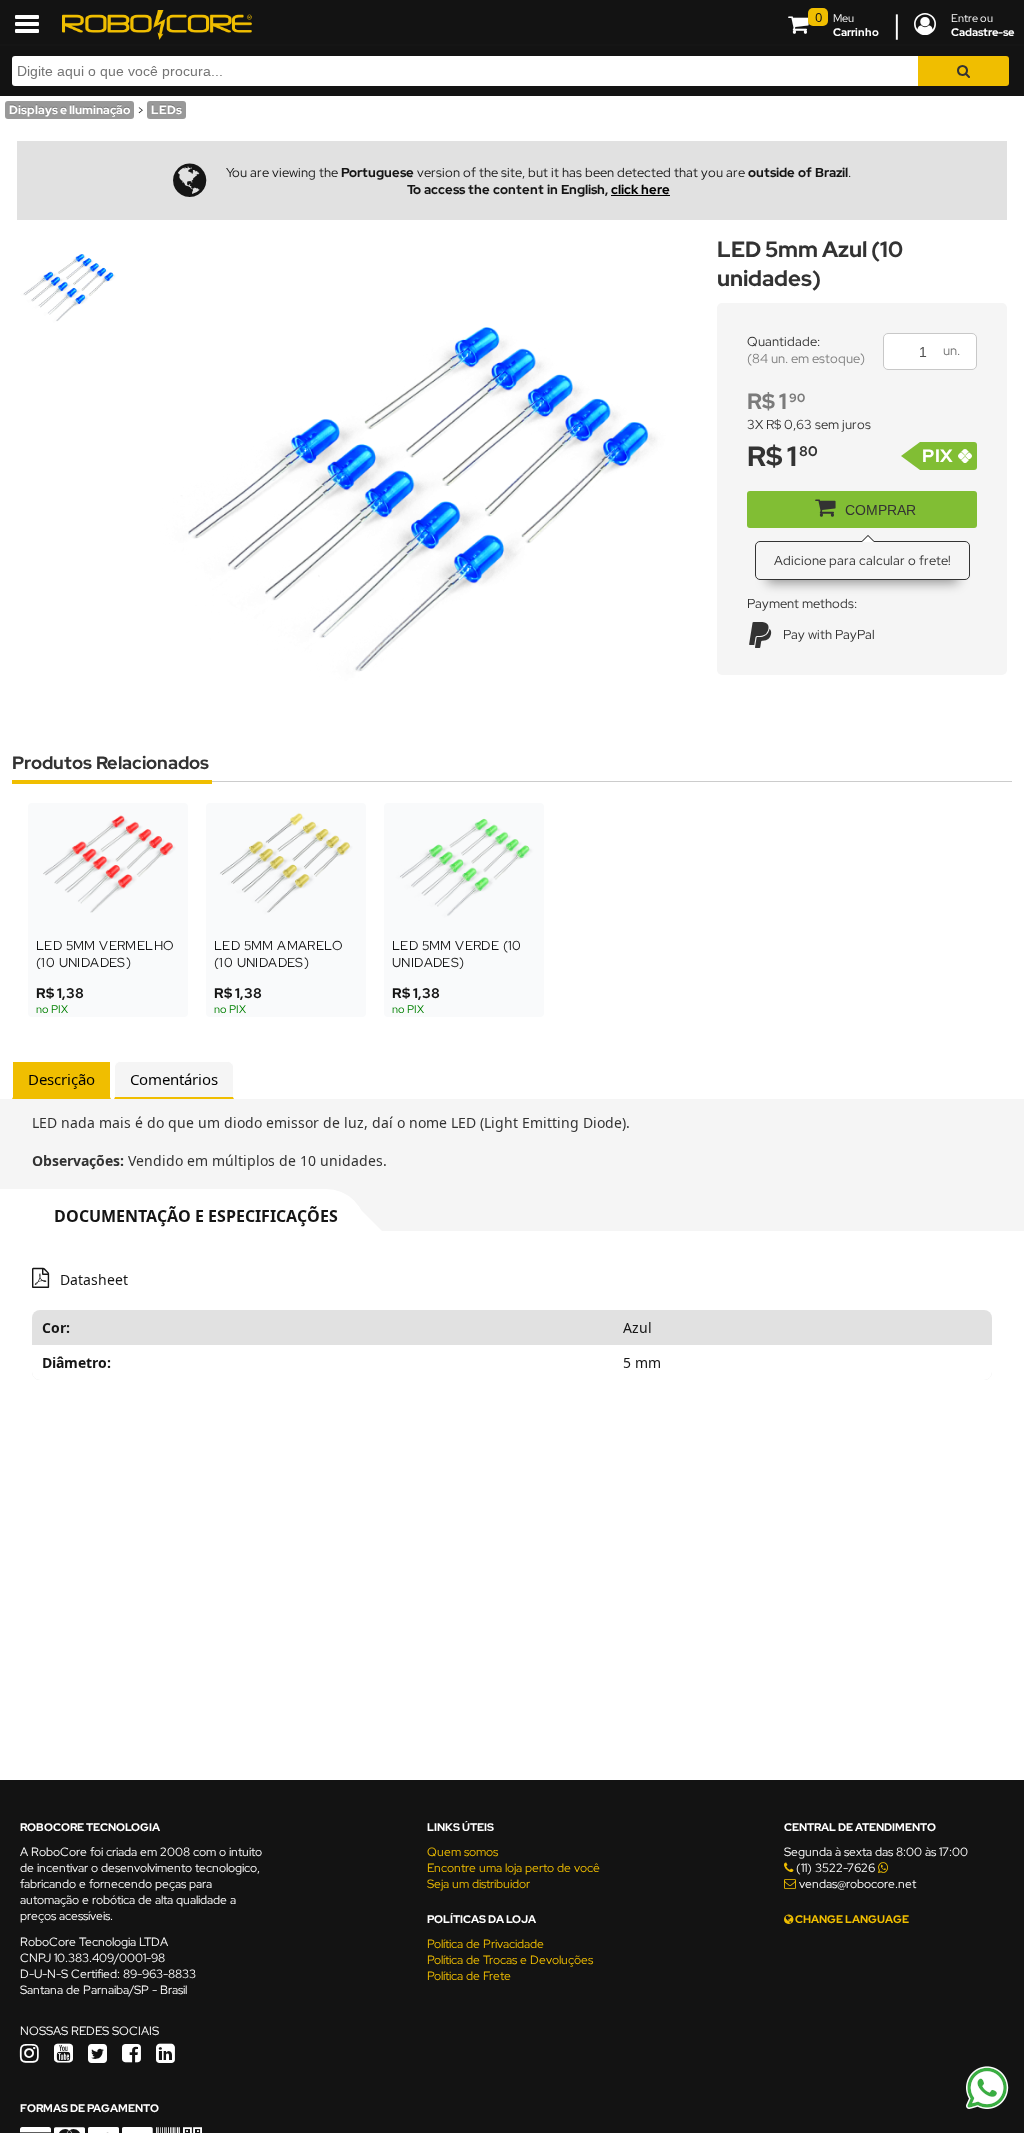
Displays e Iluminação (69, 110)
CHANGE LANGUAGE (851, 1919)
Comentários (174, 1079)
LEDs (166, 110)
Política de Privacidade (485, 1944)
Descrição (61, 1079)
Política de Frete (469, 1976)
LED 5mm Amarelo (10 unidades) (278, 954)
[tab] (61, 1080)
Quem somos (462, 1852)
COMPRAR (880, 510)
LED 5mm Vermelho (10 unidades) (105, 954)
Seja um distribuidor (478, 1884)
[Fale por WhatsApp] (987, 2106)
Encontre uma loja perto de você (513, 1868)
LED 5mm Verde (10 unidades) (457, 954)
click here (640, 189)
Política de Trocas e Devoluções (510, 1960)
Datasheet (94, 1279)
